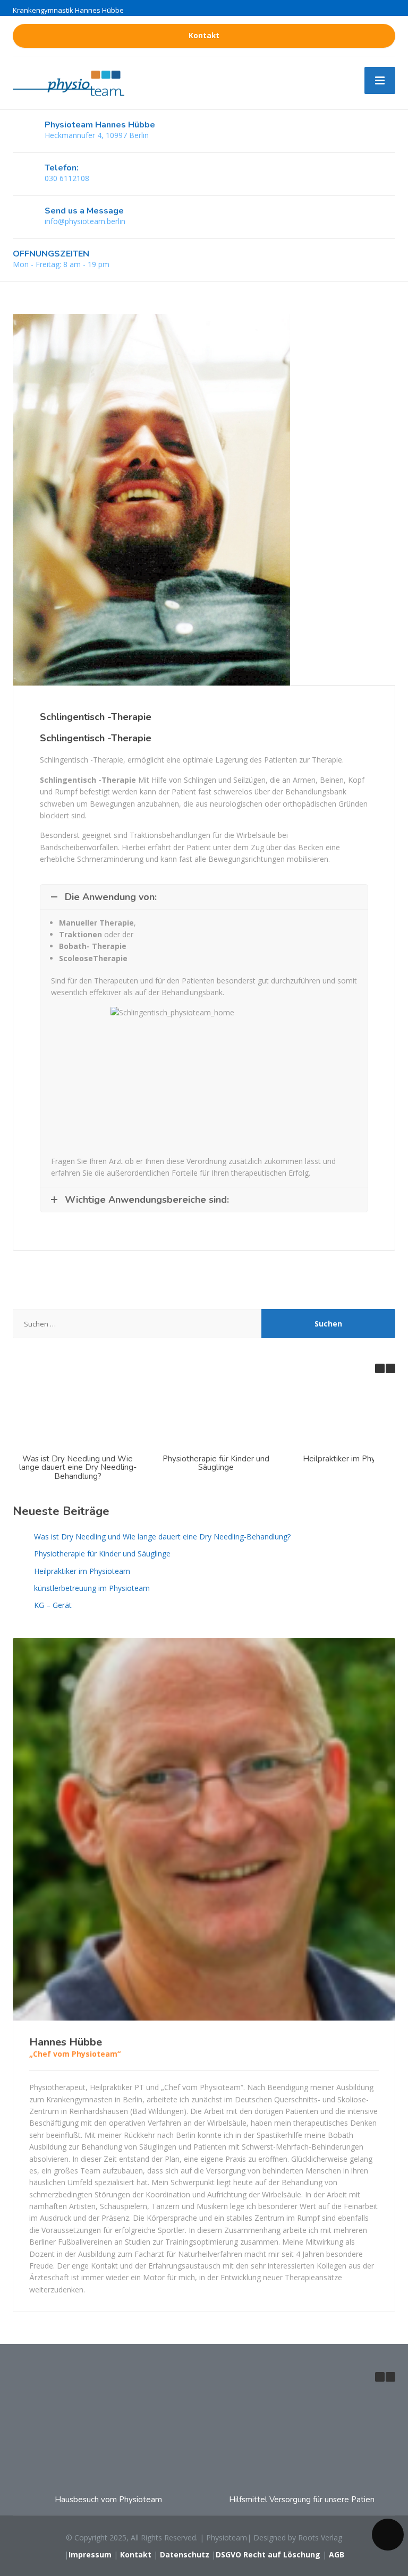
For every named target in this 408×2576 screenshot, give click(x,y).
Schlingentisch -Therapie (96, 717)
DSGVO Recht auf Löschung (269, 2554)
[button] (390, 1368)
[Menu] (380, 80)
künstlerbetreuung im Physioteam (92, 1588)
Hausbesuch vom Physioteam (108, 2500)
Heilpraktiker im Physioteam (354, 1459)
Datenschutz (185, 2554)
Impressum (90, 2554)
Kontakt (204, 36)
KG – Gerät (53, 1605)
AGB (337, 2554)
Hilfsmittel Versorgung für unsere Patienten (308, 2500)
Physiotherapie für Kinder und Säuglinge (216, 1463)
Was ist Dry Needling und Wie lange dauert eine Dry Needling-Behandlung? (78, 1467)
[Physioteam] (69, 82)
